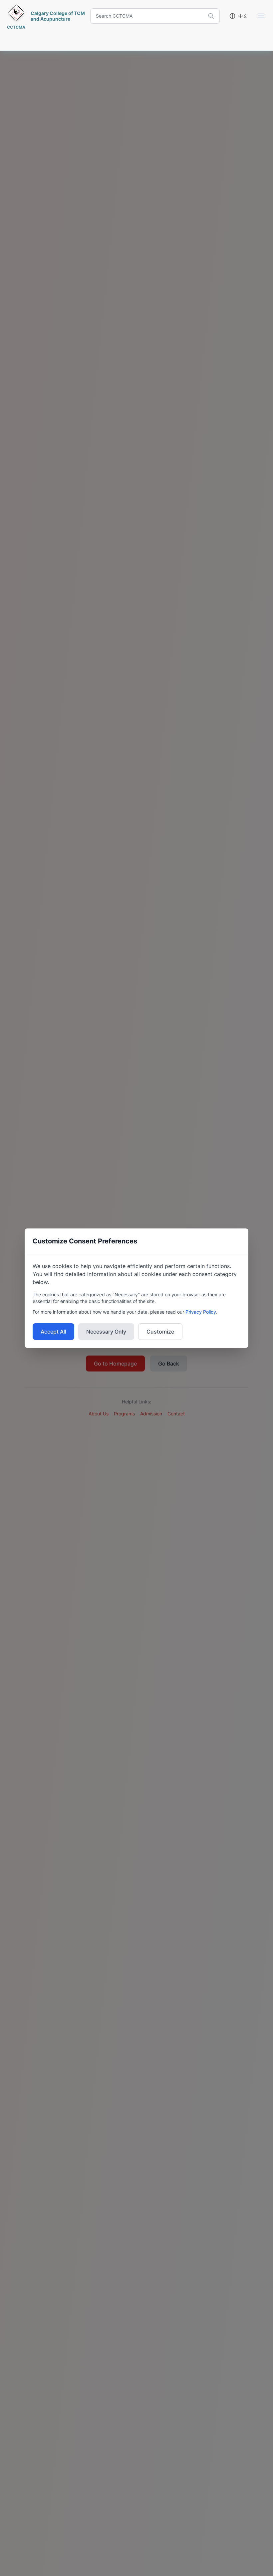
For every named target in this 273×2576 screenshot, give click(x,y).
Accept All (53, 1332)
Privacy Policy (201, 1312)
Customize (160, 1332)
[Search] (211, 16)
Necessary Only (106, 1332)
